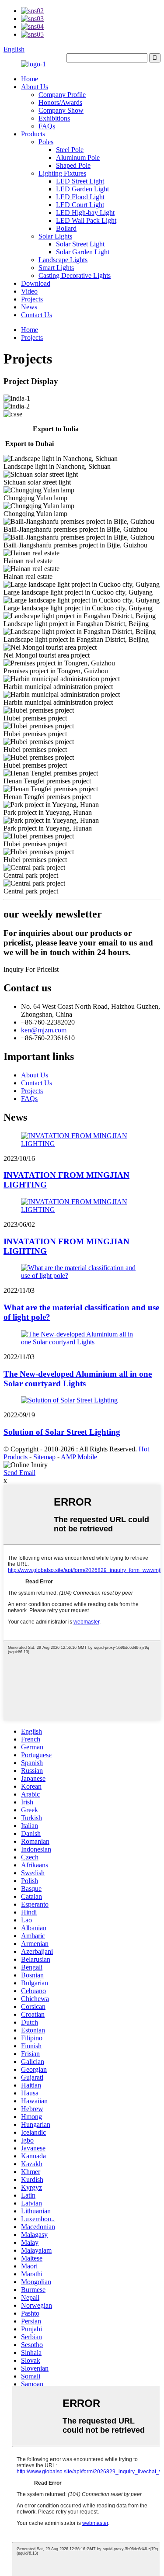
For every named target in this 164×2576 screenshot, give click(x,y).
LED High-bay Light (85, 213)
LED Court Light (80, 205)
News (29, 307)
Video (29, 291)
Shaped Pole (73, 165)
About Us (35, 87)
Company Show (61, 110)
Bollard (66, 228)
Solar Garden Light (83, 252)
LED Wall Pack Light (86, 220)
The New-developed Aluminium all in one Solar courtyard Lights (78, 1379)
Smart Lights (56, 268)
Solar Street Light (80, 244)
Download (36, 283)
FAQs (47, 126)
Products (33, 134)
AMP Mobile (79, 1457)
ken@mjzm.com (44, 1030)
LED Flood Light (80, 197)
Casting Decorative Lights (75, 275)
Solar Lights (55, 236)
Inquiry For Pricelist (31, 969)
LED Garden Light (82, 189)
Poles (46, 142)
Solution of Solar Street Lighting (62, 1432)
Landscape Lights (63, 260)
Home (30, 79)
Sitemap (44, 1457)
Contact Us (37, 315)
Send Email (19, 1473)
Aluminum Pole (78, 158)
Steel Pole (70, 150)
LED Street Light (80, 181)
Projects (32, 299)
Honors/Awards (60, 102)
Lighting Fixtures (62, 173)
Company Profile (62, 95)
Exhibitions (54, 118)
